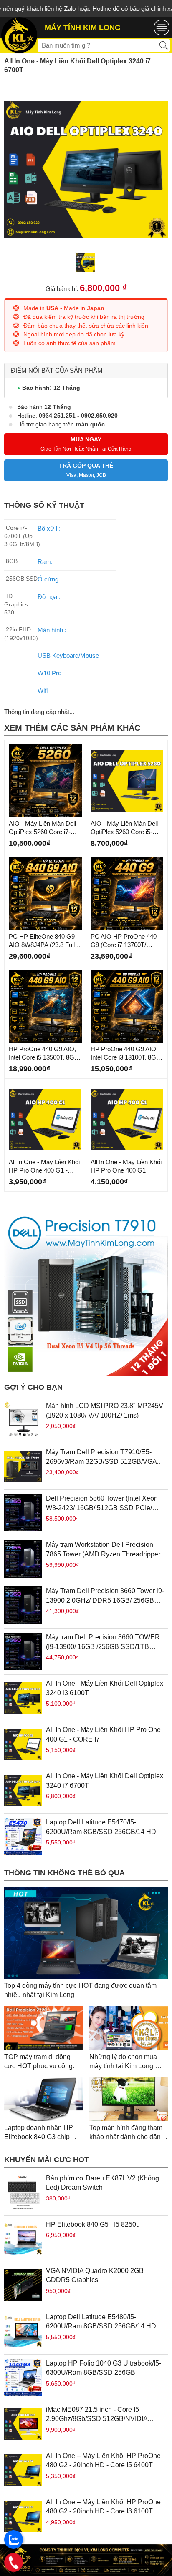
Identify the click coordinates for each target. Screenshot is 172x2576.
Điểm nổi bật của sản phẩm (57, 370)
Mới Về (17, 747)
